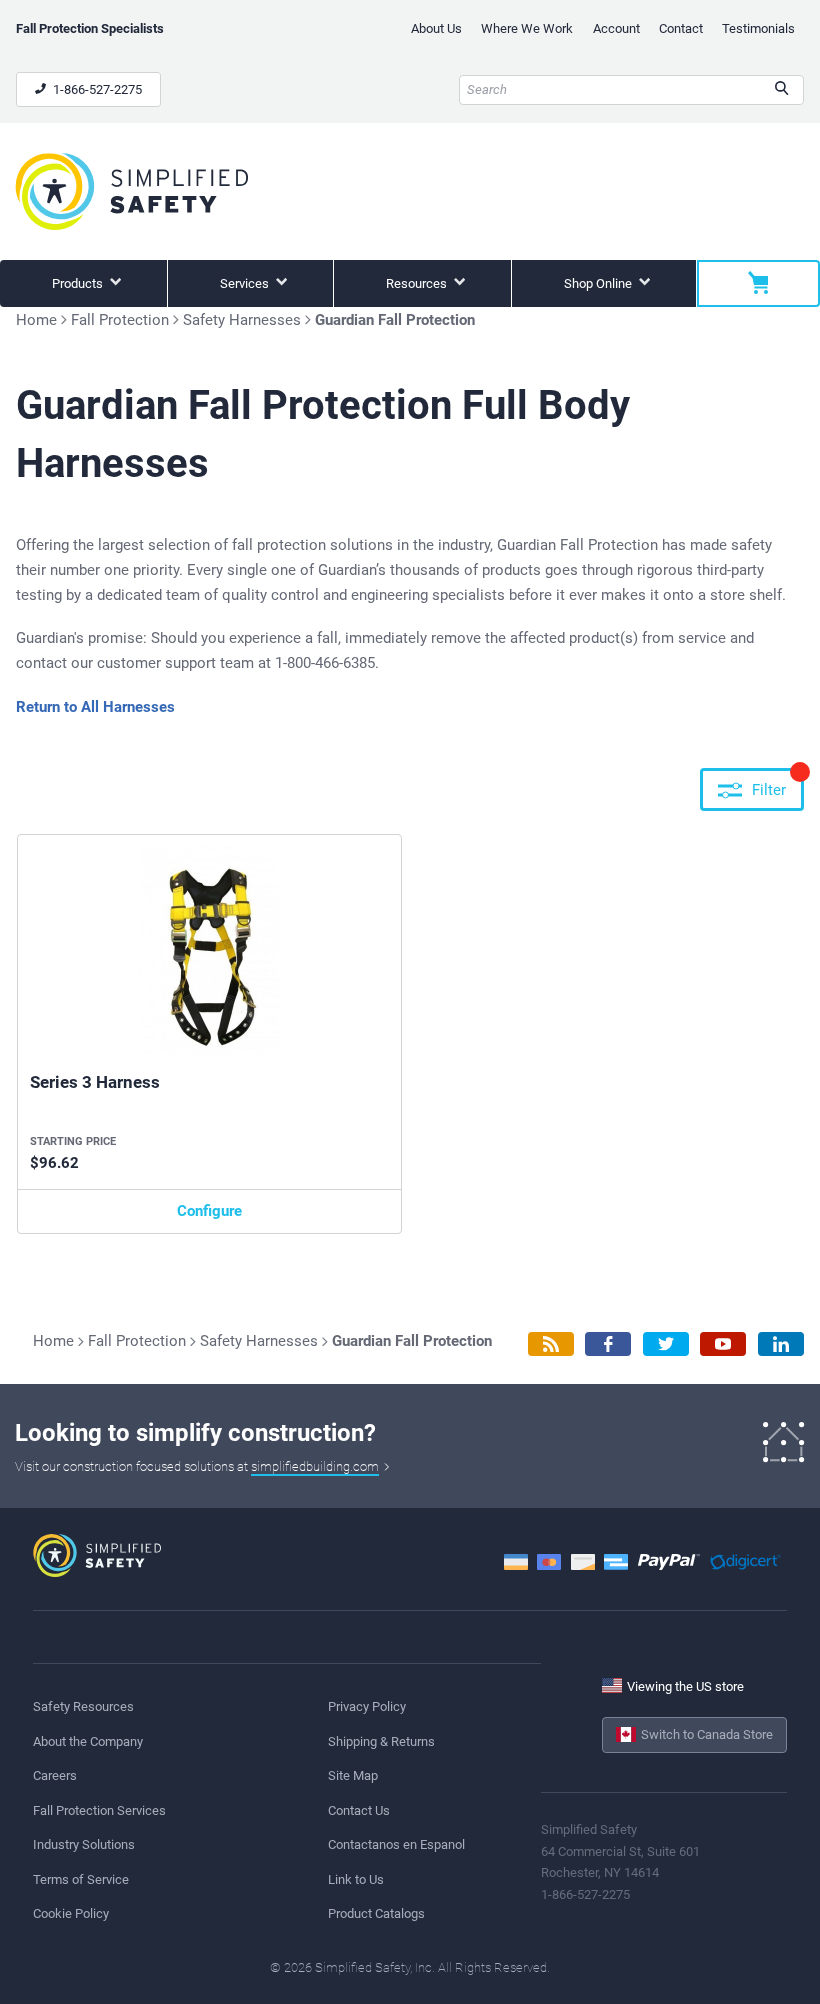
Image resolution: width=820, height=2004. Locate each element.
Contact (681, 28)
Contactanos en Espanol (396, 1844)
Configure (209, 1211)
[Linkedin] (781, 1344)
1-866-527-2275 (96, 89)
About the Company (88, 1741)
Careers (55, 1775)
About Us (436, 28)
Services (246, 283)
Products (79, 283)
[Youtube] (723, 1344)
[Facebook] (608, 1344)
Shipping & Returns (381, 1741)
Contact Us (359, 1810)
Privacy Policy (367, 1706)
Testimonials (758, 28)
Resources (418, 283)
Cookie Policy (71, 1913)
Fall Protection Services (99, 1810)
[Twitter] (666, 1344)
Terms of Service (81, 1879)
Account (616, 28)
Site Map (353, 1775)
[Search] (781, 90)
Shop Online (599, 283)
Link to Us (356, 1879)
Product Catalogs (376, 1913)
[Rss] (551, 1344)
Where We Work (527, 28)
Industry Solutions (84, 1844)
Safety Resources (83, 1706)
